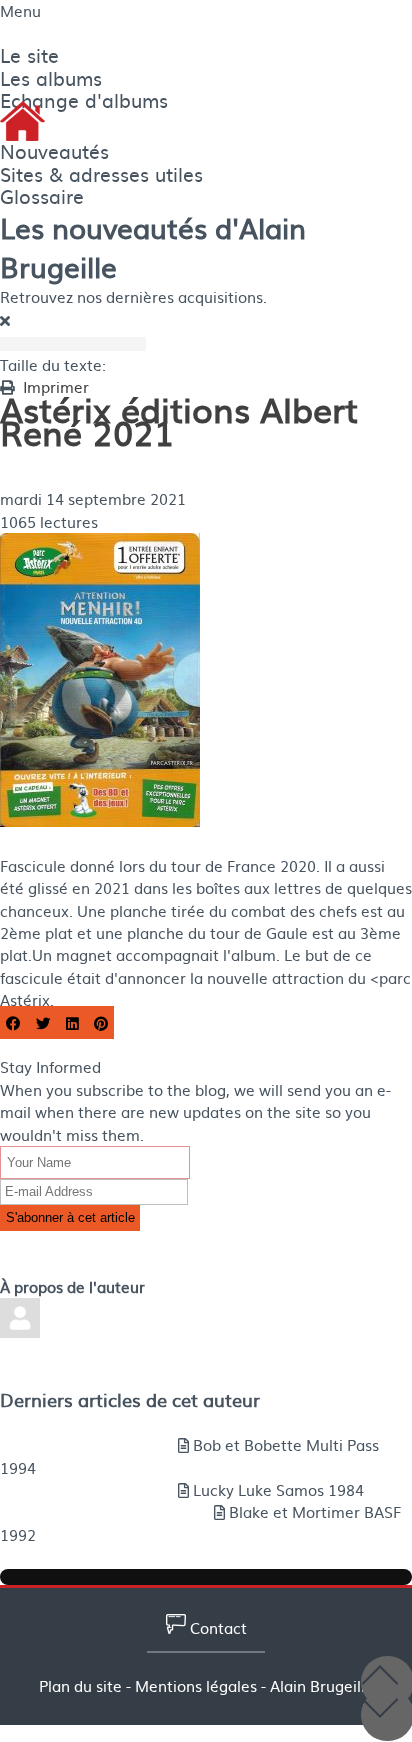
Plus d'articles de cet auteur (100, 1423)
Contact (216, 1628)
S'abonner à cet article (70, 1217)
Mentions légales (196, 1686)
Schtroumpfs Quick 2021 (97, 1242)
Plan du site (80, 1686)
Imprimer (56, 387)
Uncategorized (52, 454)
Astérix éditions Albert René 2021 (129, 1264)
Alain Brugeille (52, 477)
